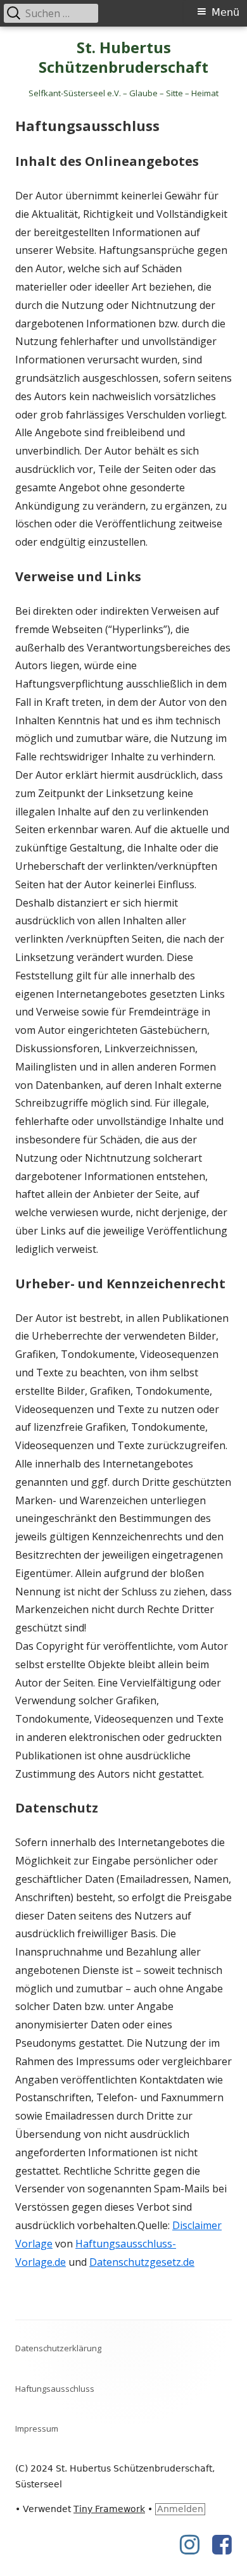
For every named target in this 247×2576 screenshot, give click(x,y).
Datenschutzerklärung (58, 2348)
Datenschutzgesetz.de (142, 2262)
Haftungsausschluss (55, 2389)
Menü (225, 12)
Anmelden (180, 2509)
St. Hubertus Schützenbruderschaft (123, 58)
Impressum (37, 2428)
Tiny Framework (109, 2509)
